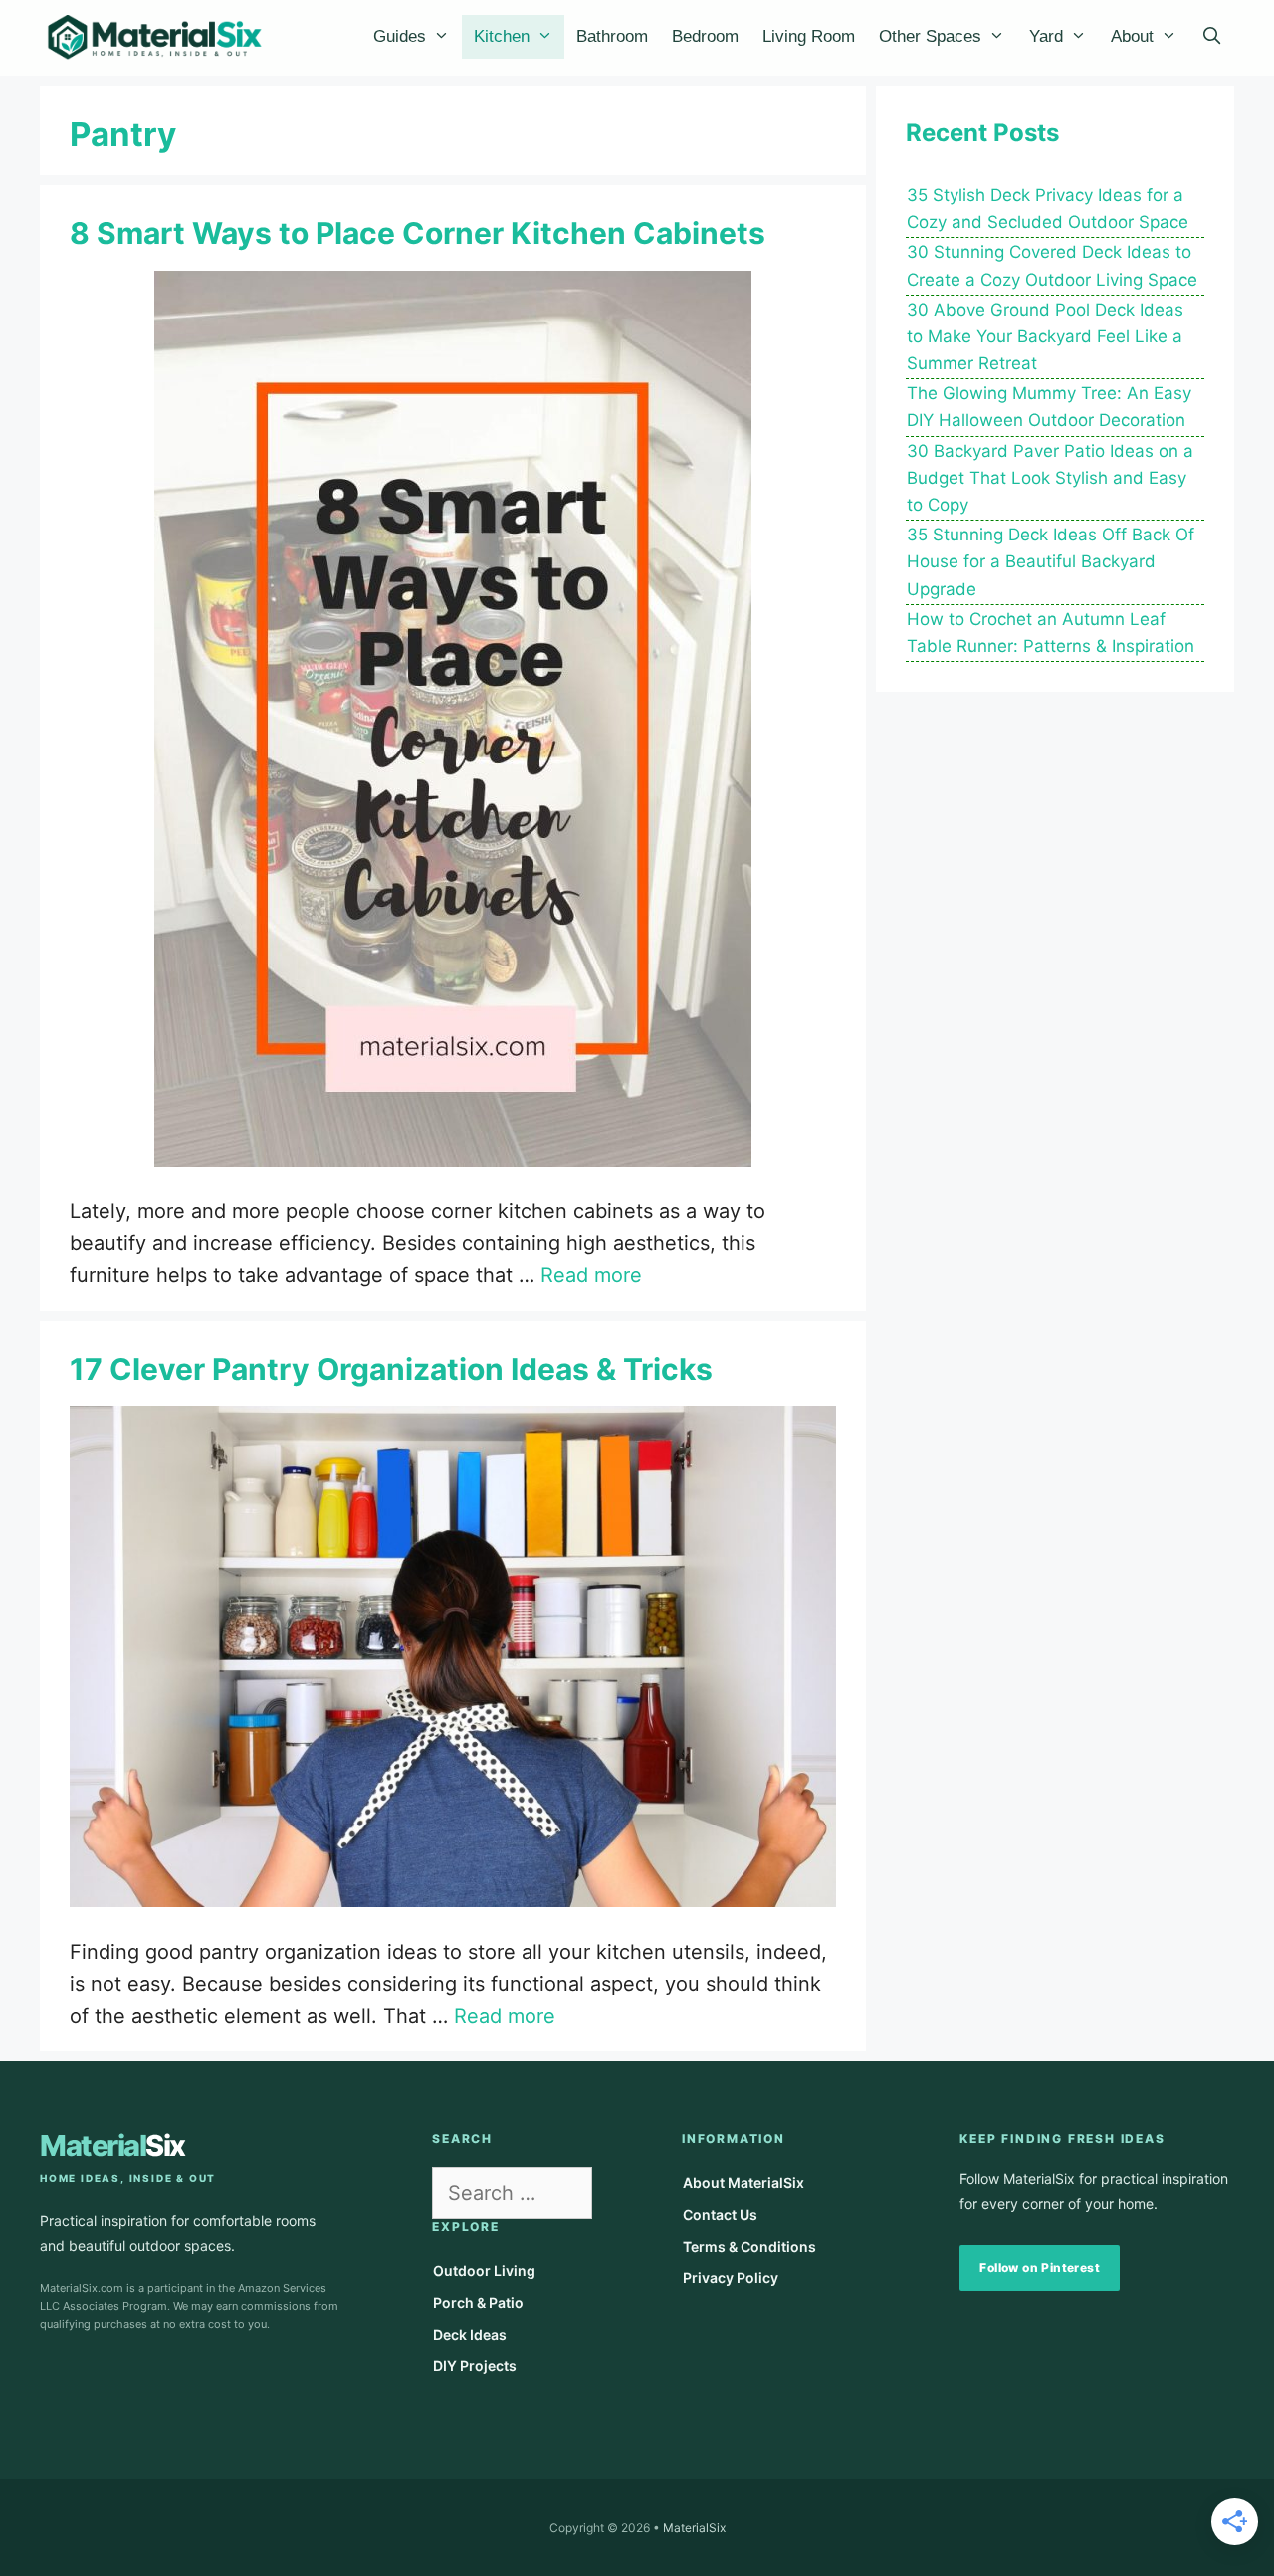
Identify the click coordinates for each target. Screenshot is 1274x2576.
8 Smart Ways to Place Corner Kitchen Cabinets (418, 233)
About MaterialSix (743, 2182)
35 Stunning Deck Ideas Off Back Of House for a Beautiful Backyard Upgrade (1051, 561)
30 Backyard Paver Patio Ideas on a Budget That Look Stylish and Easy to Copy (1050, 478)
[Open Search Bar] (1211, 37)
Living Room (809, 36)
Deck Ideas (470, 2335)
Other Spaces (930, 36)
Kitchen (502, 36)
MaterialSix (694, 2528)
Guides (400, 36)
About (1132, 36)
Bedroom (705, 36)
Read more (591, 1275)
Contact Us (720, 2214)
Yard (1046, 36)
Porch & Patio (478, 2303)
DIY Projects (475, 2365)
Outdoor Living (484, 2271)
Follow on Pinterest (1040, 2268)
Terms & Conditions (749, 2246)
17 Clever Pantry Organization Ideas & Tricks (391, 1369)
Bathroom (612, 36)
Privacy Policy (731, 2278)
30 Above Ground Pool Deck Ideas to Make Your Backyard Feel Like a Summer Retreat (1045, 336)
